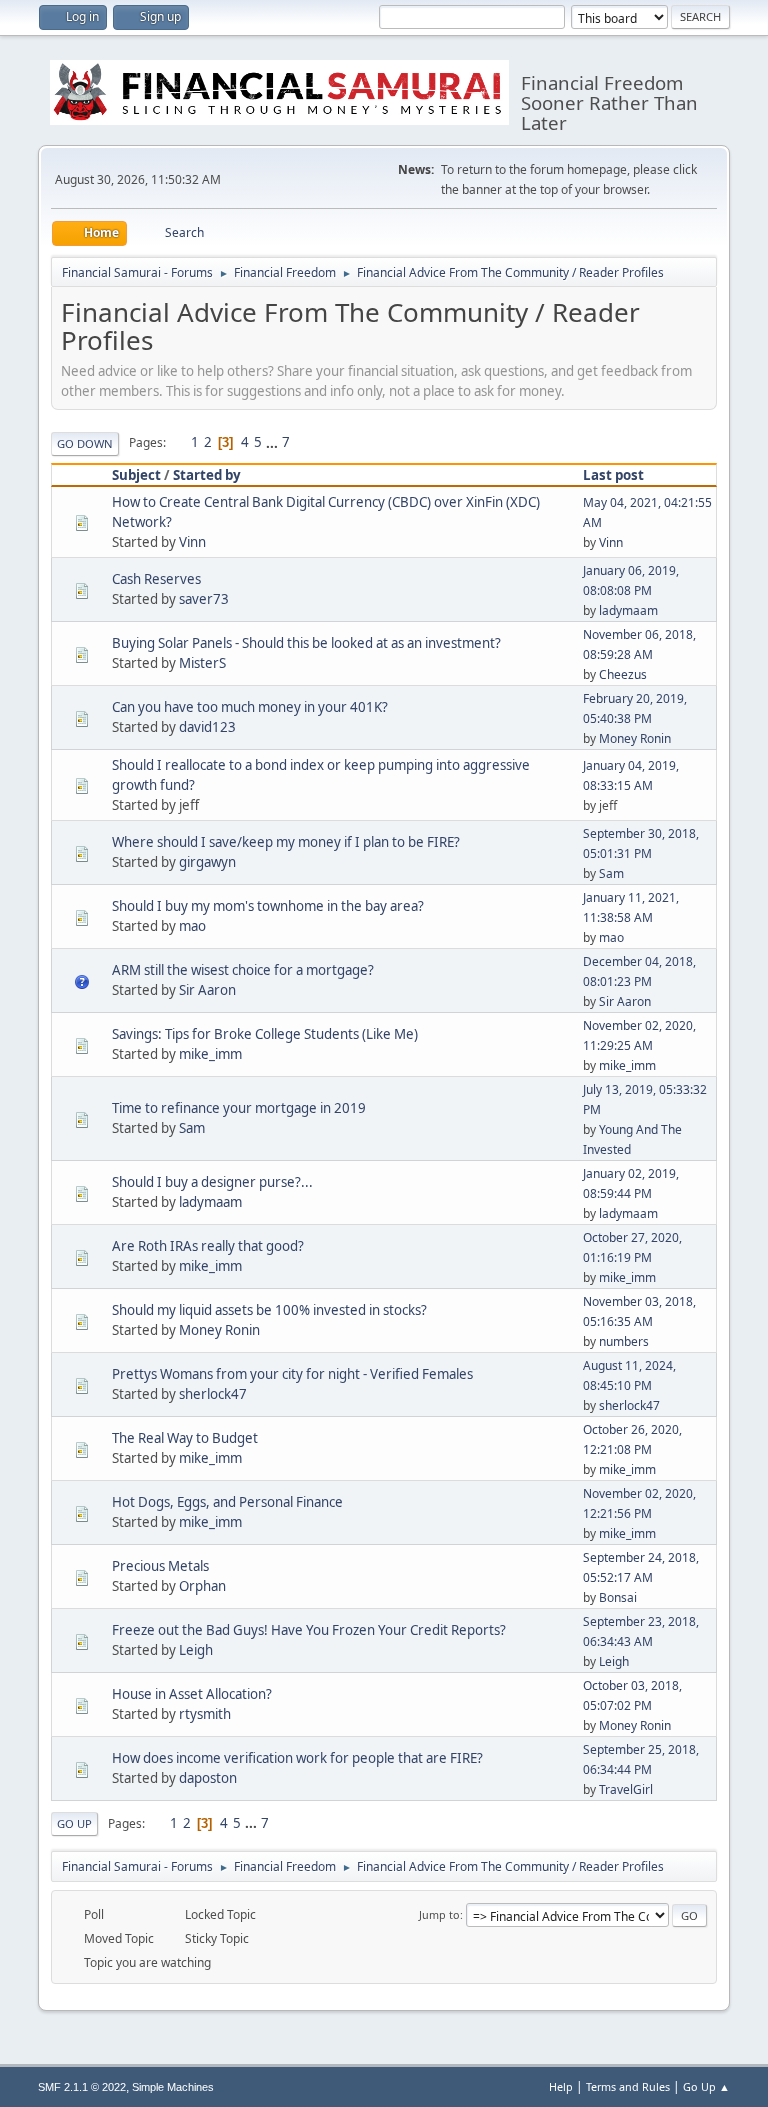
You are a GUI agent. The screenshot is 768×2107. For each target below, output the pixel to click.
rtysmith (205, 1714)
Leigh (196, 1650)
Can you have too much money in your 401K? (250, 707)
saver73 (204, 599)
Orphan (202, 1586)
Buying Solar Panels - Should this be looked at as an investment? (306, 643)
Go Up (74, 1823)
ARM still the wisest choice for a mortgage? (243, 970)
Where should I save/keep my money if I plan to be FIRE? (286, 842)
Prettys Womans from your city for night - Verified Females (292, 1374)
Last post (613, 475)
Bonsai (618, 1597)
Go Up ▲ (706, 2086)
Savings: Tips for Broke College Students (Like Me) (265, 1034)
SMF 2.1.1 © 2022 (82, 2087)
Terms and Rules (628, 2086)
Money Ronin (635, 738)
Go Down (85, 443)
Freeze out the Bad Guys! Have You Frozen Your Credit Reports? (309, 1630)
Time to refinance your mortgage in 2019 (239, 1108)
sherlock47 (213, 1394)
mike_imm (210, 1054)
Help (561, 2086)
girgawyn (207, 862)
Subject (136, 475)
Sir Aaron (207, 990)
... (273, 442)
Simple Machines (173, 2087)
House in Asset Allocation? (192, 1694)
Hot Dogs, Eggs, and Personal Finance (227, 1502)
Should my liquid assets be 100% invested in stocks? (269, 1310)
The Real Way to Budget (185, 1438)
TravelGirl (626, 1789)
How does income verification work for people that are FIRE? (297, 1758)
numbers (624, 1341)
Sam (611, 873)
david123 (207, 727)
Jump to (439, 1914)
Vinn (192, 542)
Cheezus (623, 674)
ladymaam (628, 610)
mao (192, 926)
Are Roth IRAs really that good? (208, 1246)
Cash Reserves (156, 579)
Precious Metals (160, 1566)
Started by (207, 475)
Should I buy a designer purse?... (212, 1182)
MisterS (202, 663)
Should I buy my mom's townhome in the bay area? (268, 906)
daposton (208, 1778)
